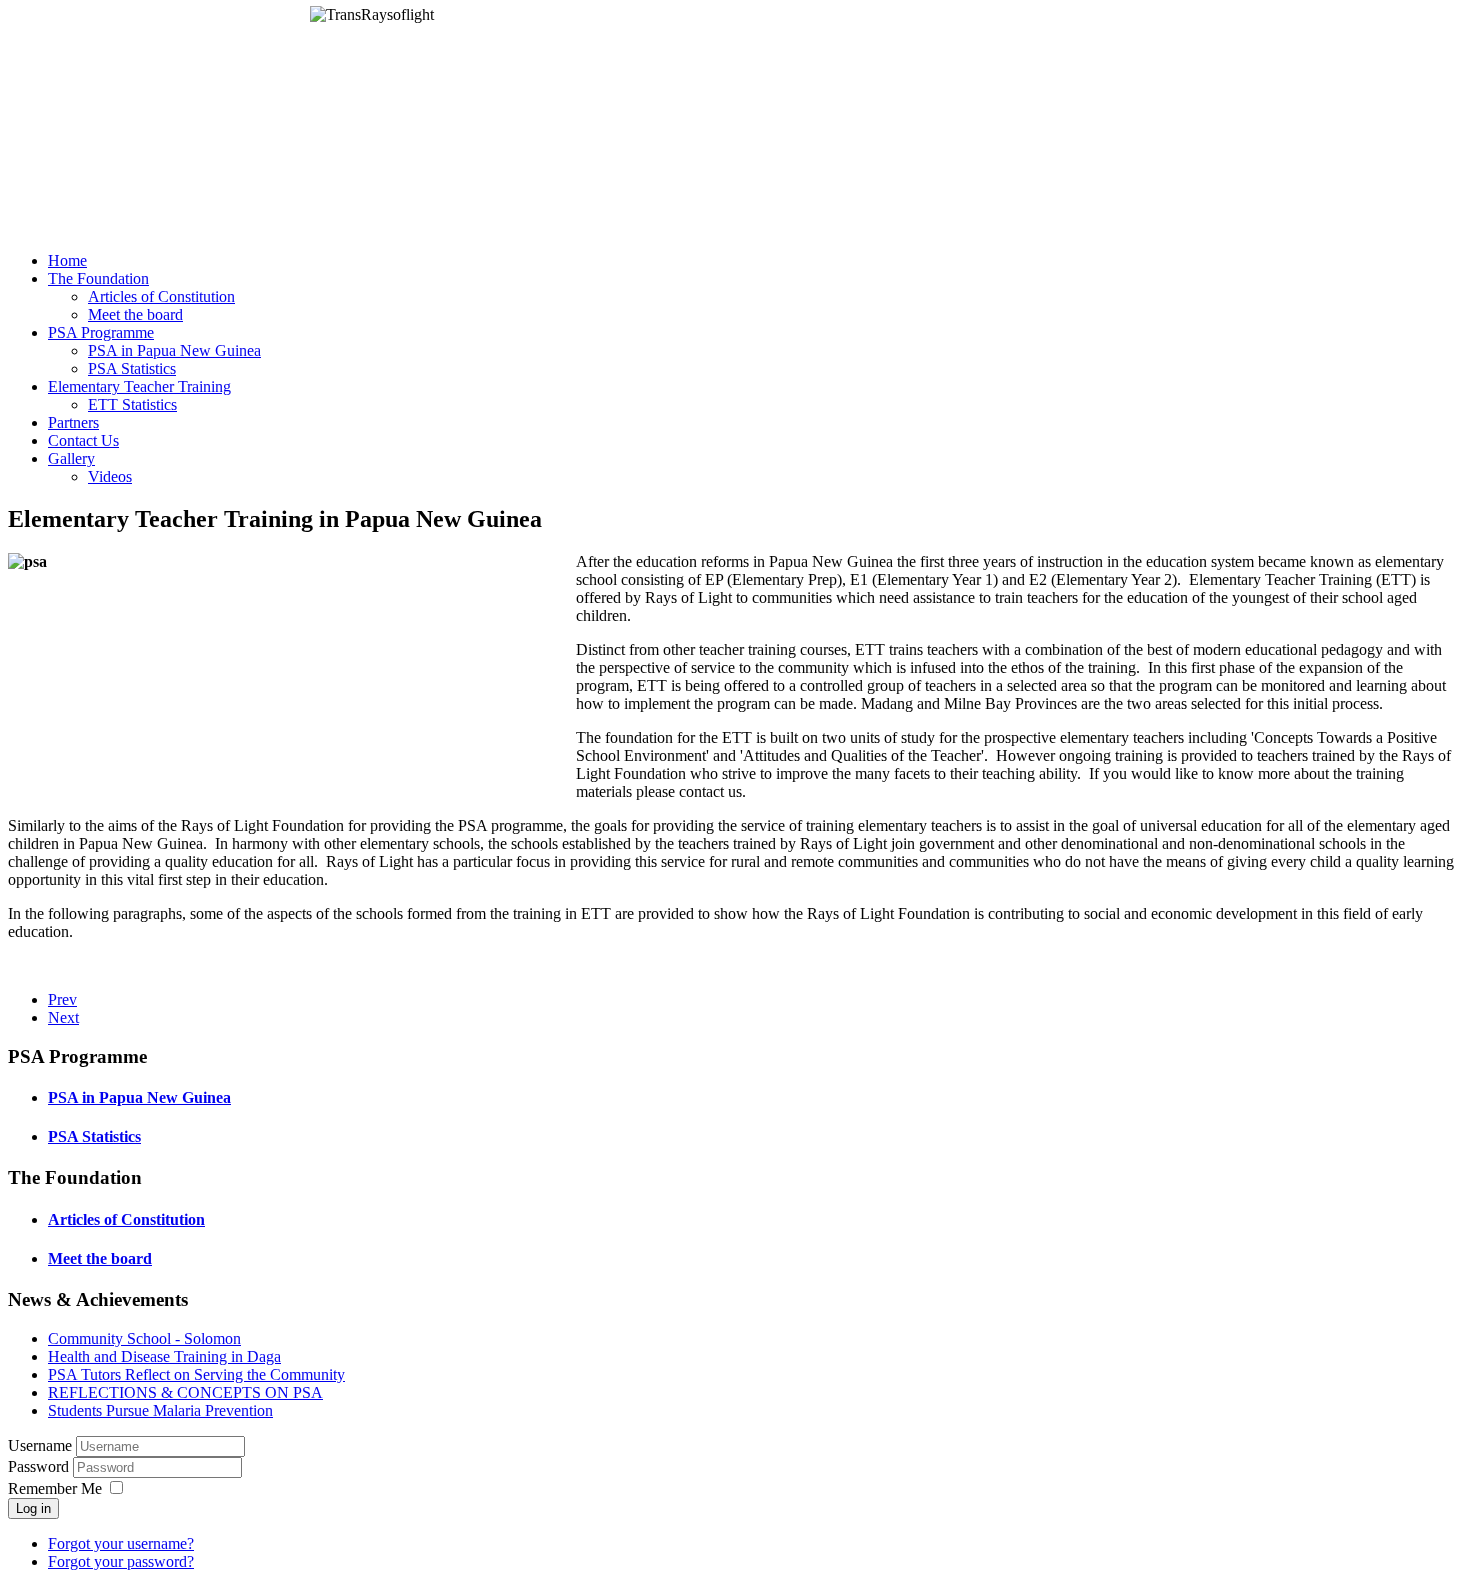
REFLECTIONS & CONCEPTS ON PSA (185, 1392)
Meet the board (100, 1258)
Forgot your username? (121, 1543)
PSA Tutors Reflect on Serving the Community (196, 1374)
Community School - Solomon (144, 1338)
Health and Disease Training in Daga (164, 1356)
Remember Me (55, 1488)
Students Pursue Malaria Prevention (160, 1410)
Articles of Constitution (126, 1219)
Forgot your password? (121, 1561)
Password (40, 1466)
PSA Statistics (94, 1136)
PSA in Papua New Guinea (139, 1097)
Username (40, 1445)
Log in (33, 1508)
